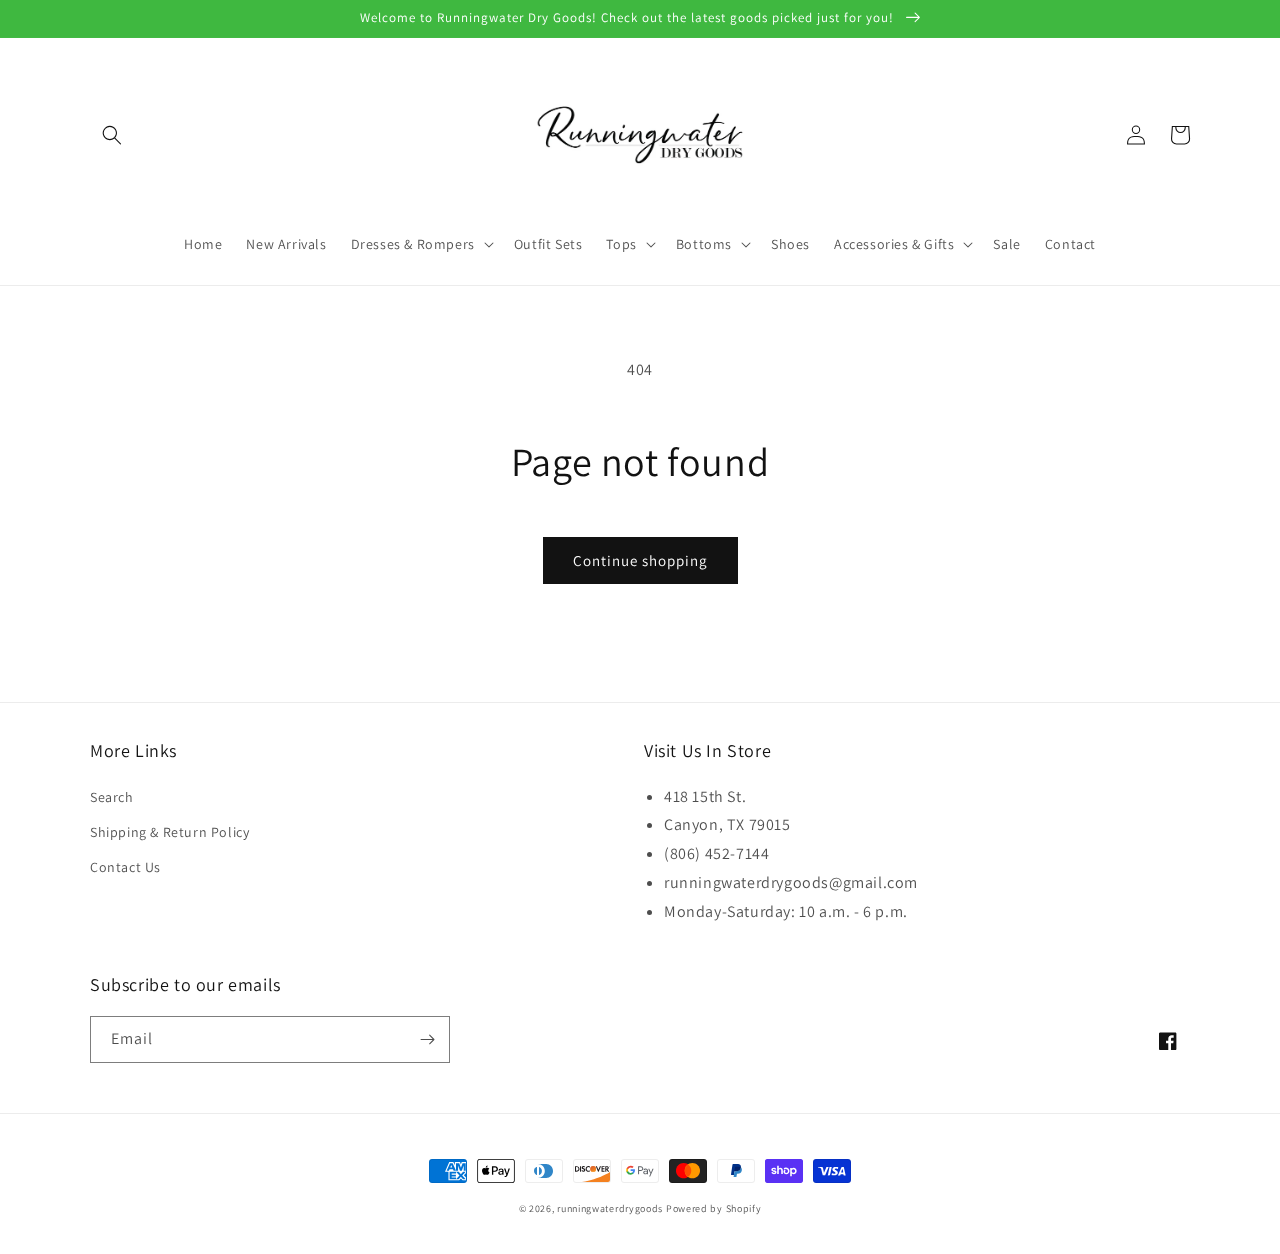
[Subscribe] (427, 1039)
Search (112, 797)
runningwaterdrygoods (610, 1208)
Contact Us (125, 867)
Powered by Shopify (714, 1208)
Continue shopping (640, 560)
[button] (112, 135)
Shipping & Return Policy (169, 832)
